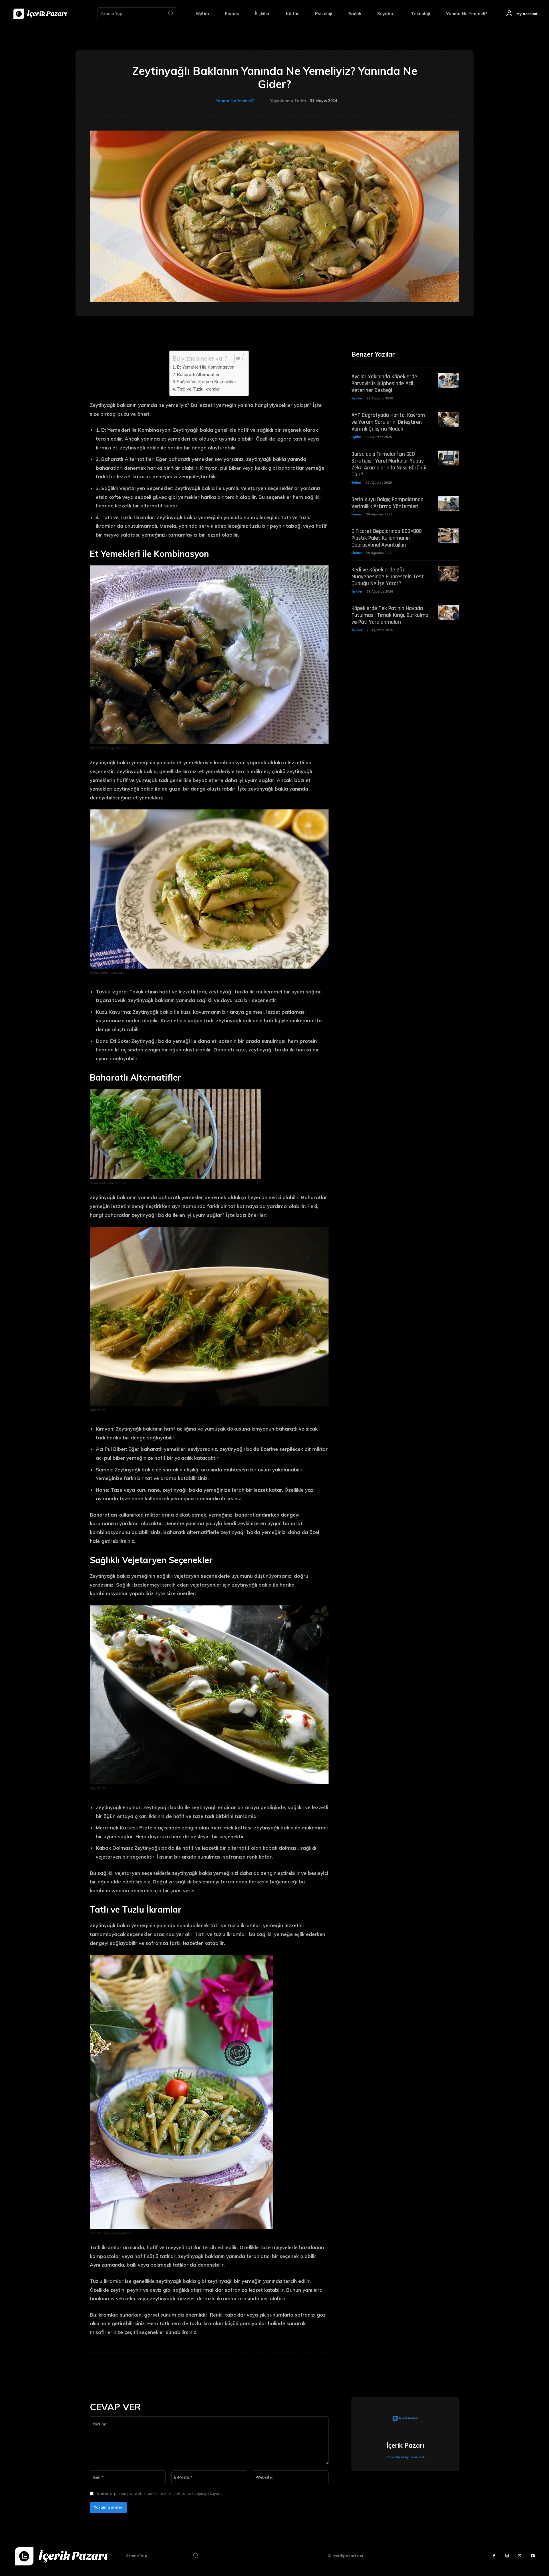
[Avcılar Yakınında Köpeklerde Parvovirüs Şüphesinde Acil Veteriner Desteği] (448, 381)
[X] (520, 2556)
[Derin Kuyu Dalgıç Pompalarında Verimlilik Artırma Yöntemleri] (448, 504)
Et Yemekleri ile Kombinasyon (206, 367)
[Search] (171, 14)
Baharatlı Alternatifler (198, 374)
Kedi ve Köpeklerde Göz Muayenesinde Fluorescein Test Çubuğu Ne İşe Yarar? (388, 577)
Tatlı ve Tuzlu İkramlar (198, 389)
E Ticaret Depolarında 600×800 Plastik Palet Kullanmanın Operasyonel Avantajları (387, 538)
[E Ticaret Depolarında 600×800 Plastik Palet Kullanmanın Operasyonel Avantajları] (448, 535)
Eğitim (356, 437)
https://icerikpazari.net (405, 2457)
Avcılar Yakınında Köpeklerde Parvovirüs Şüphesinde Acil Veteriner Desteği (384, 383)
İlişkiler (357, 398)
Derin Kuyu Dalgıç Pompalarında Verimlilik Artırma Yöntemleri (387, 503)
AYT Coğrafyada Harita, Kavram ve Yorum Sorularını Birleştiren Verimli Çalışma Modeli (388, 422)
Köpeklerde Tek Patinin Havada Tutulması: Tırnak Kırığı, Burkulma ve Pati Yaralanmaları (390, 615)
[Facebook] (494, 2556)
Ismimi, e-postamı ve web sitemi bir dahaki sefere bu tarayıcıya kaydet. (160, 2493)
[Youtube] (533, 2556)
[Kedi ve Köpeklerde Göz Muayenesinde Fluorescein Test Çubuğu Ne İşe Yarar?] (448, 574)
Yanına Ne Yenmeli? (235, 101)
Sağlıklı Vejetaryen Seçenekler (206, 382)
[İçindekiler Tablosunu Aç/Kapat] (236, 359)
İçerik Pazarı (405, 2445)
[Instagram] (507, 2556)
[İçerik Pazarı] (405, 2419)
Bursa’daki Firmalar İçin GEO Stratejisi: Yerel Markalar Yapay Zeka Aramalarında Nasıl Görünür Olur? (389, 464)
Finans (357, 514)
